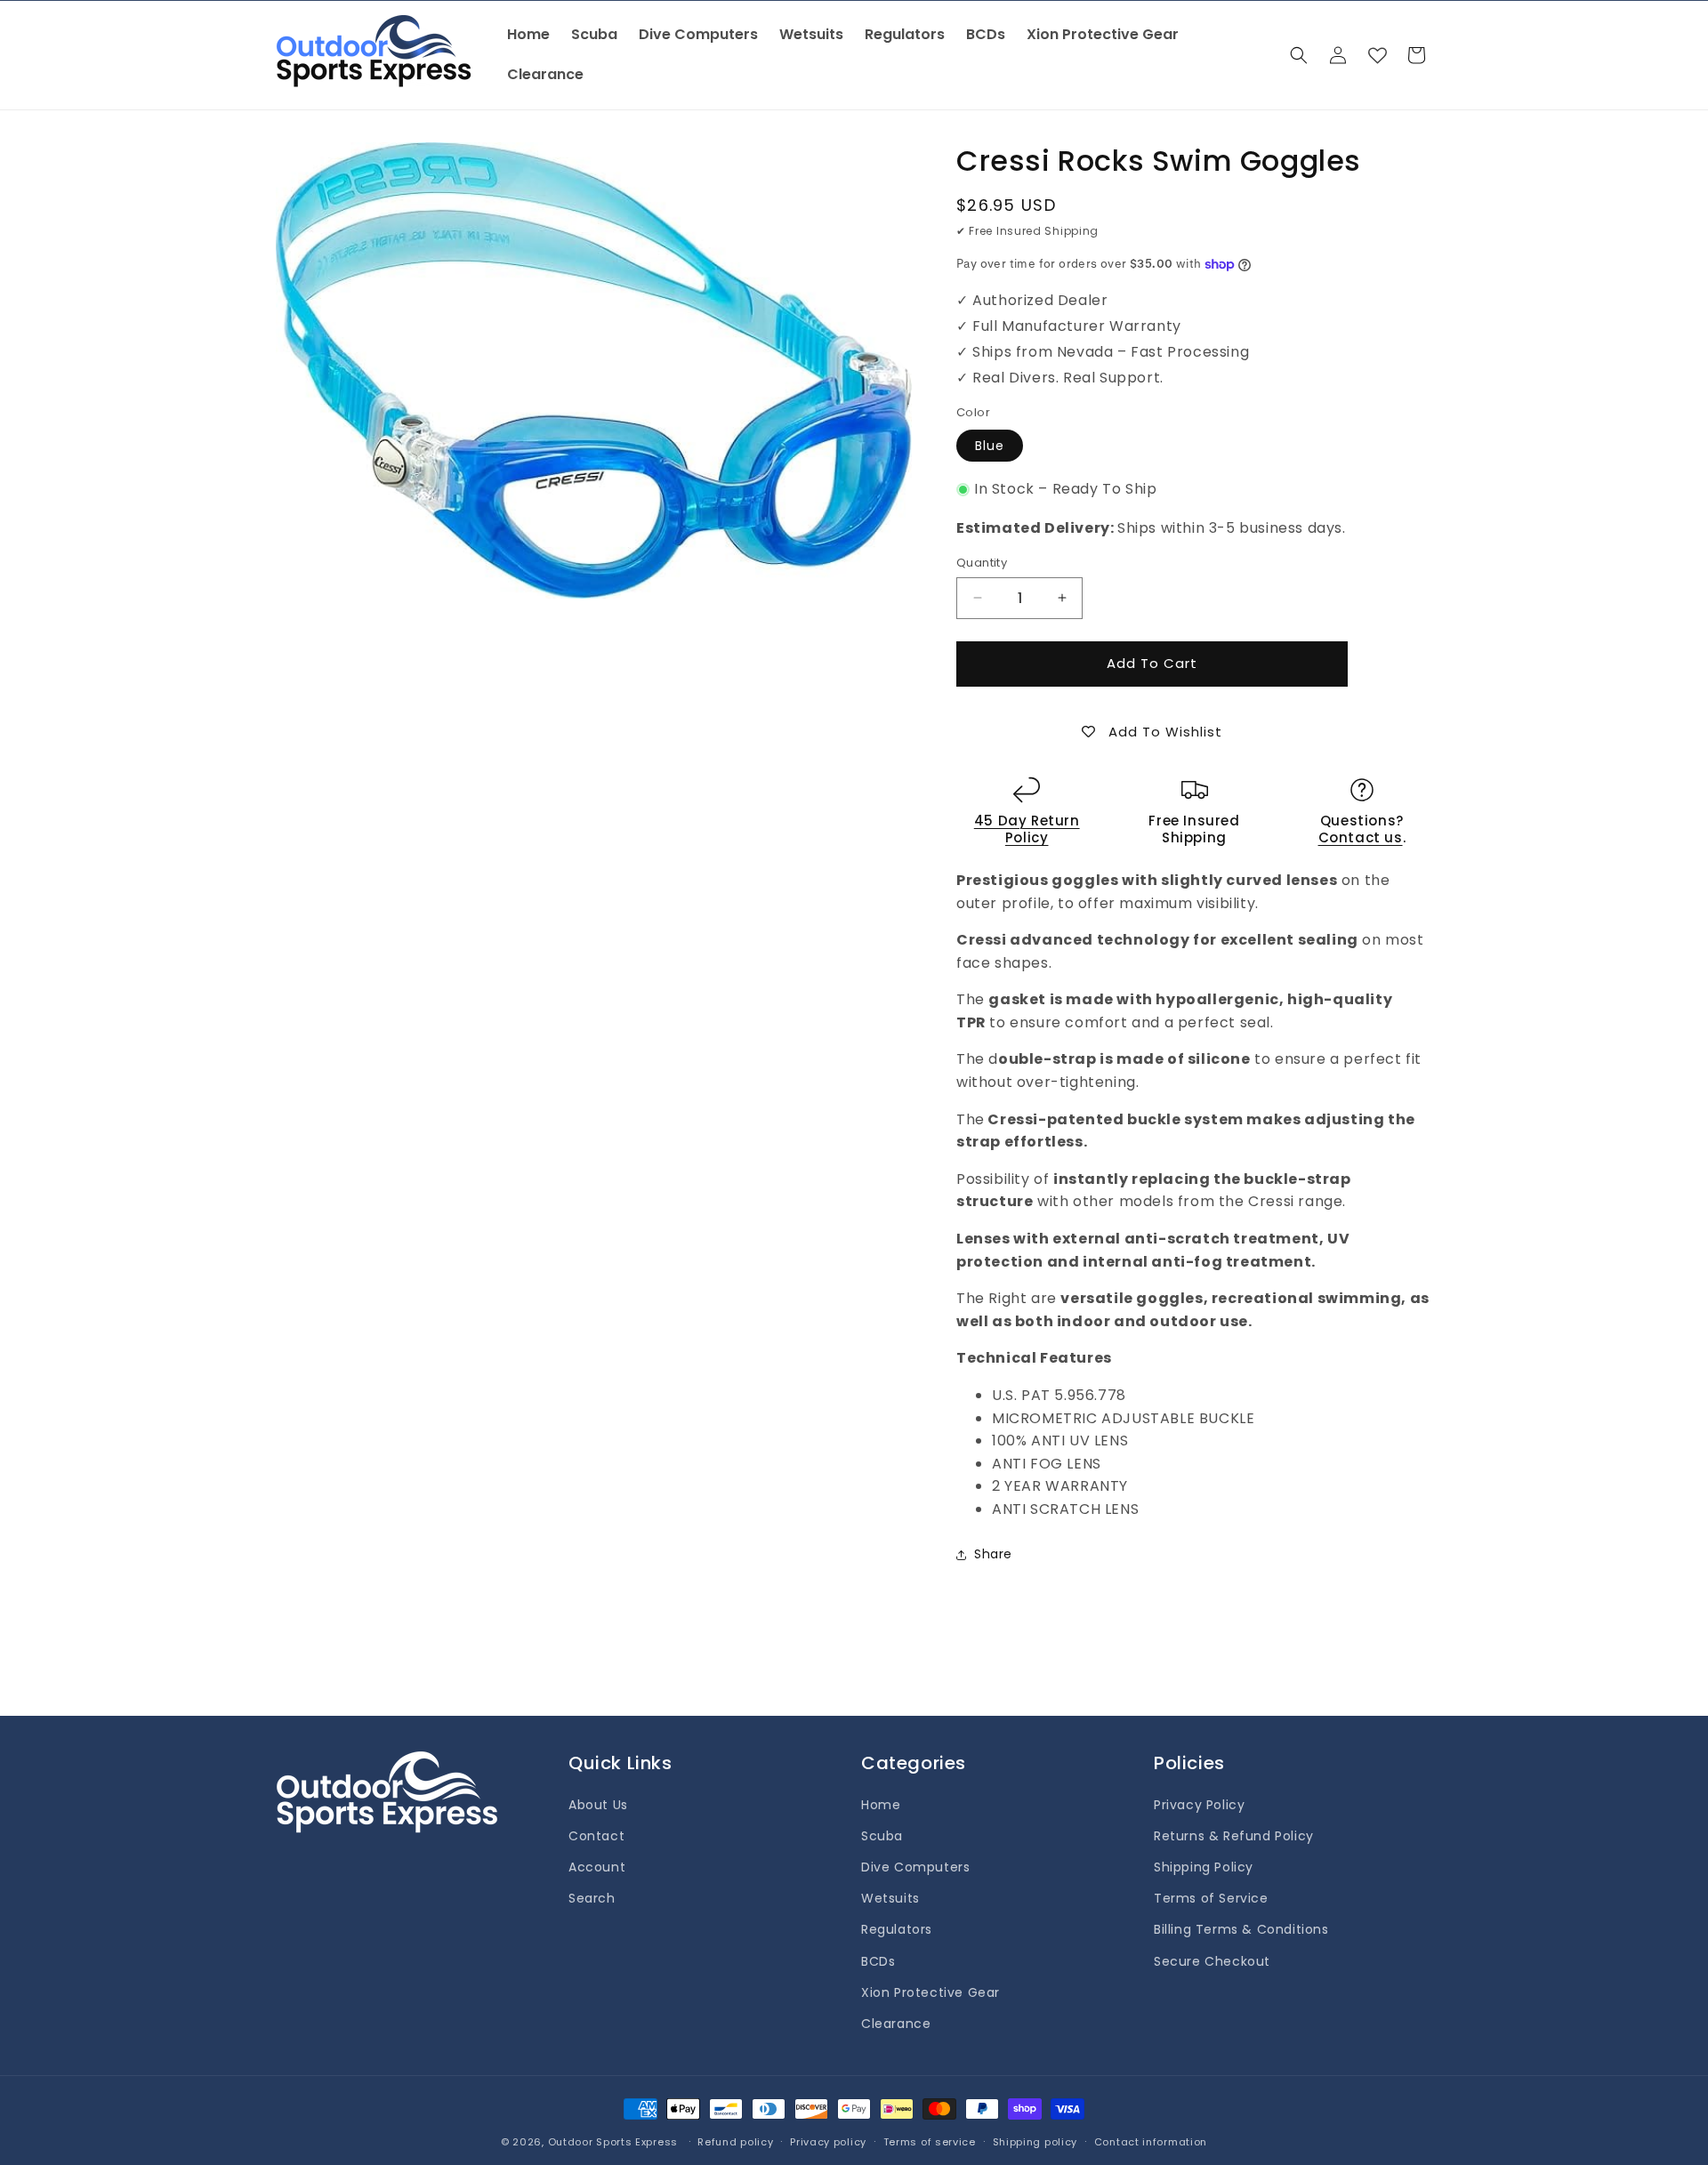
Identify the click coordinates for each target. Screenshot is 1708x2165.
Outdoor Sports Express (615, 2142)
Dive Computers (915, 1867)
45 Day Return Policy (1027, 829)
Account (597, 1867)
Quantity (982, 563)
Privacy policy (828, 2142)
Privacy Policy (1199, 1805)
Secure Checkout (1212, 1961)
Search (592, 1898)
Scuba (882, 1836)
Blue (990, 446)
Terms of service (930, 2142)
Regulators (897, 1929)
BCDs (878, 1961)
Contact (596, 1836)
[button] (1299, 55)
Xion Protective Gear (931, 1992)
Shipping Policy (1204, 1867)
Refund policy (735, 2142)
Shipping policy (1035, 2142)
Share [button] (993, 1554)
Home (881, 1805)
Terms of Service (1211, 1898)
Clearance (896, 2024)
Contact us (1361, 837)
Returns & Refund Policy (1234, 1836)
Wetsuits (890, 1898)
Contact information (1151, 2142)
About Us (598, 1805)
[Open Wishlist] (1377, 55)
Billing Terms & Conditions (1241, 1929)
